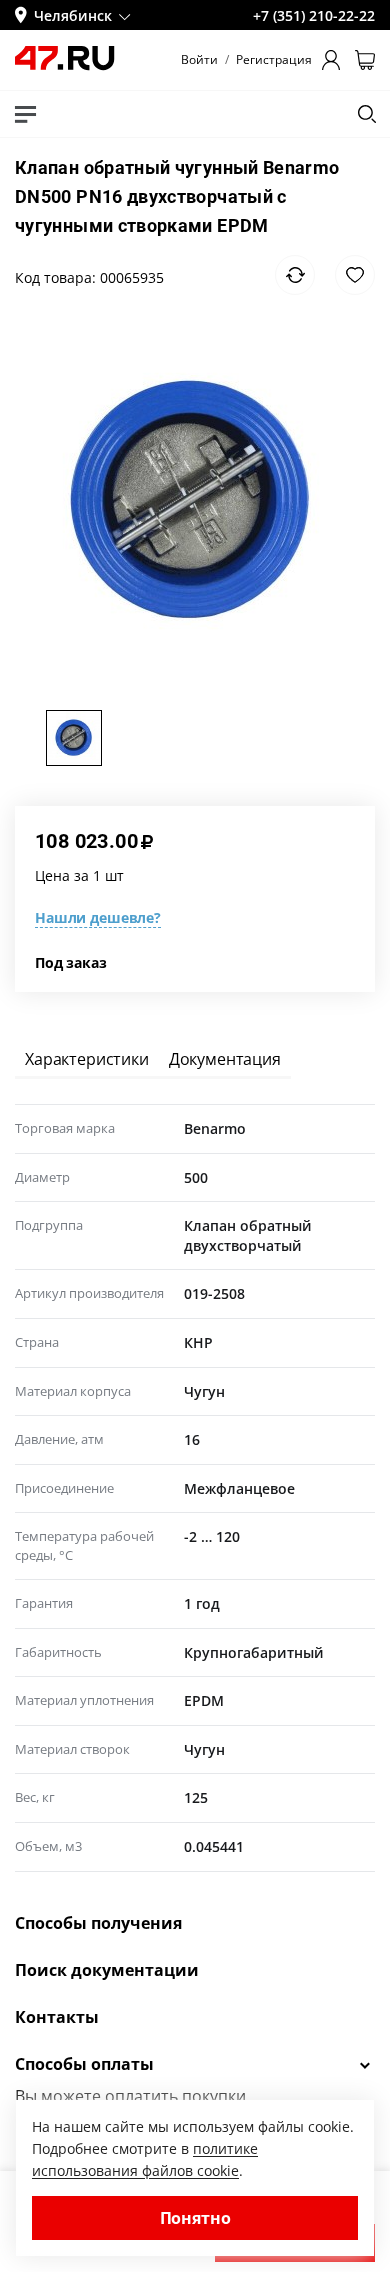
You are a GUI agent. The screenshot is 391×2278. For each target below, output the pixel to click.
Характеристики (87, 1059)
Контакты (57, 2017)
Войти (199, 60)
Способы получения (98, 1923)
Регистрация (274, 60)
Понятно (195, 2218)
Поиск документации (107, 1970)
